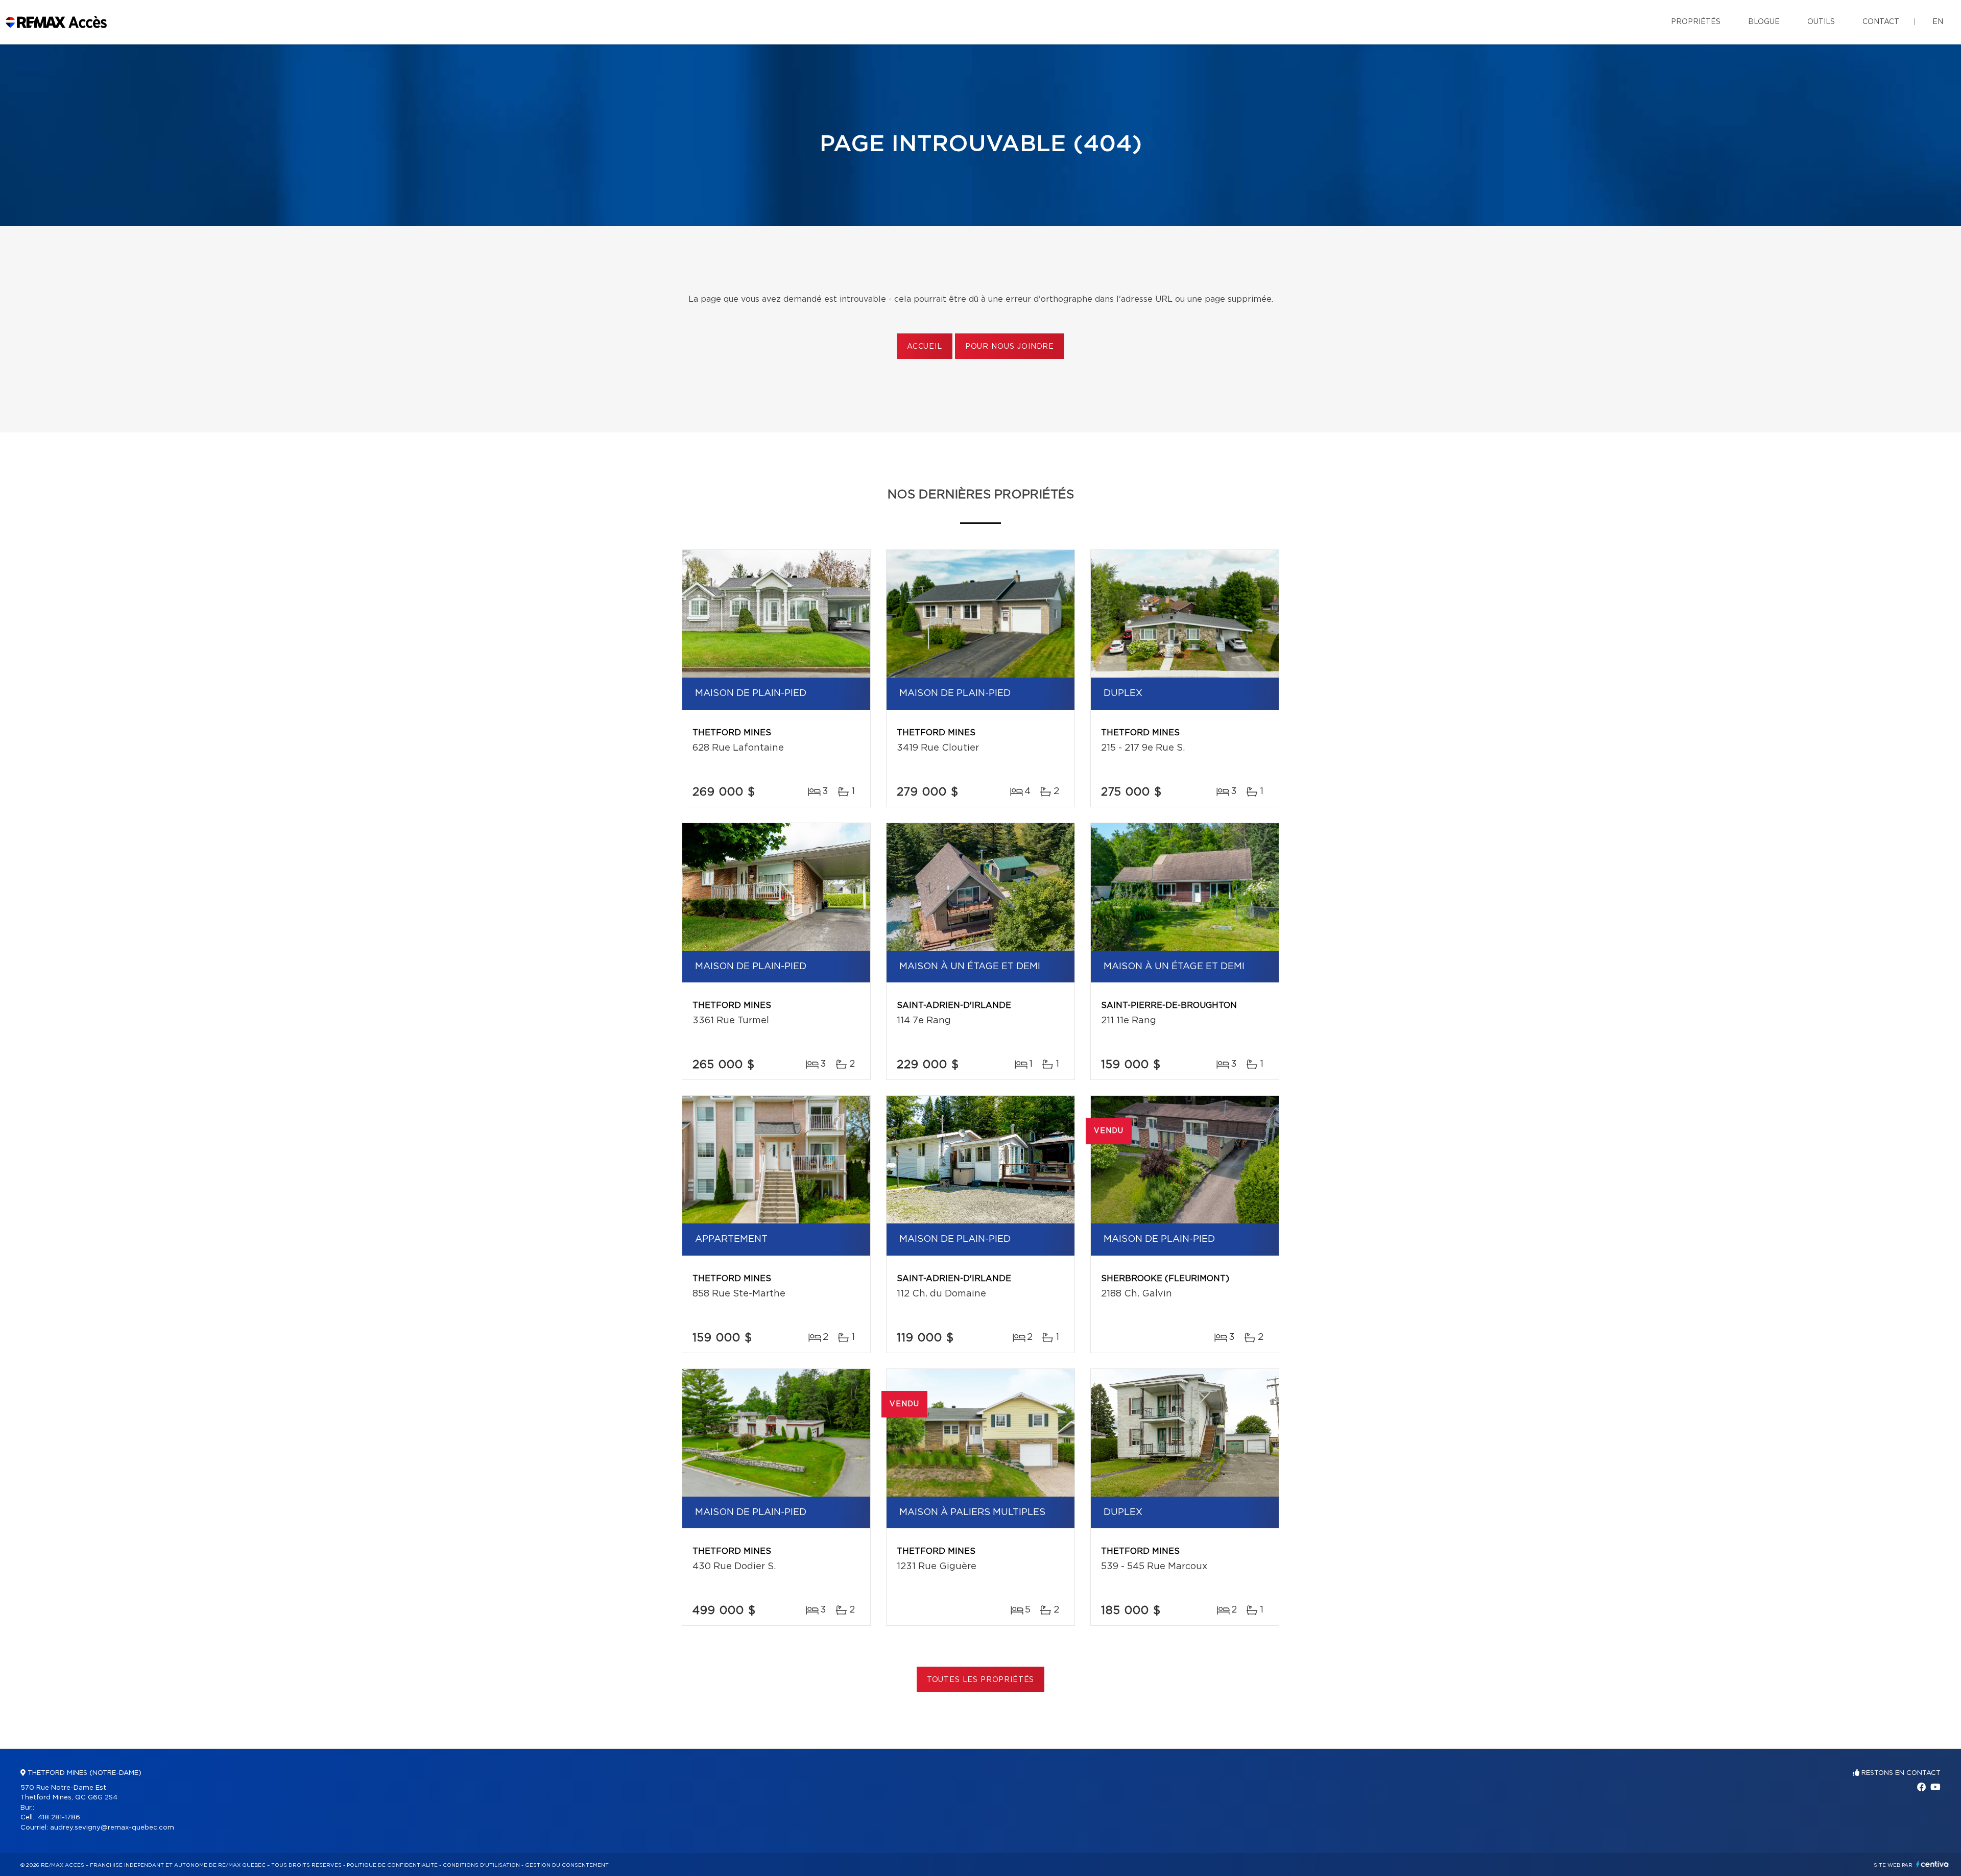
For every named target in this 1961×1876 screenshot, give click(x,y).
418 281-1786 (59, 1818)
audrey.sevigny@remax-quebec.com (112, 1828)
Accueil (925, 347)
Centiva (1932, 1864)
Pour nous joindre (1010, 347)
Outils (1821, 22)
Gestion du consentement (567, 1865)
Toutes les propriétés (981, 1680)
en (1938, 22)
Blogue (1764, 22)
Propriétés (1696, 22)
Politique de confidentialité (392, 1865)
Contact (1881, 22)
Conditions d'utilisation (481, 1865)
